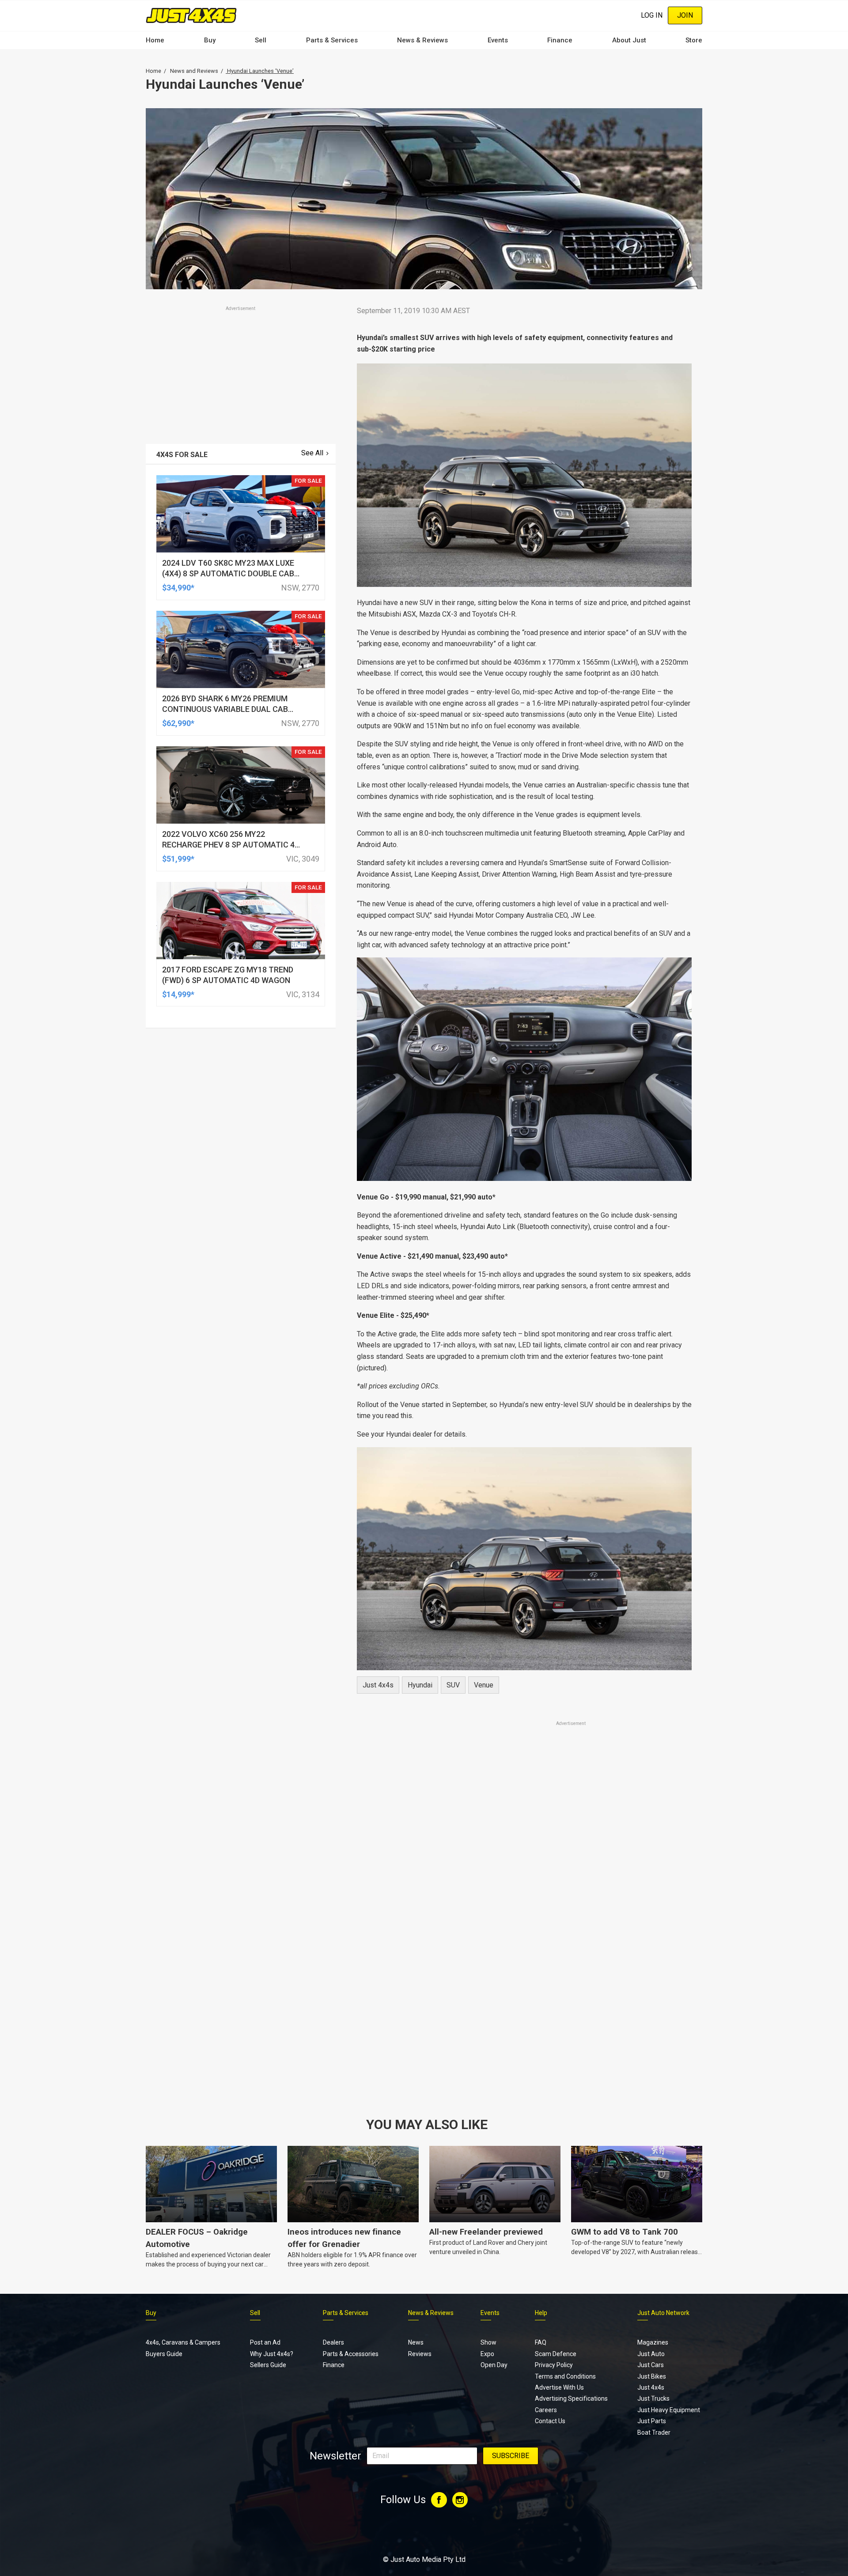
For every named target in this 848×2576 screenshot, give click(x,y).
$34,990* (178, 588)
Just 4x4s (378, 1685)
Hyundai (420, 1685)
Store (694, 40)
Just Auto (651, 2354)
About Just (629, 40)
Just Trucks (653, 2398)
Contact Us (550, 2421)
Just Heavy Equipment (669, 2410)
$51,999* (178, 859)
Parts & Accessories (351, 2354)
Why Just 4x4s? (272, 2354)
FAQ (541, 2342)
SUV (453, 1685)
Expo (487, 2354)
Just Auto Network (663, 2313)
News (416, 2342)
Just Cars (651, 2365)
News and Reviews (194, 71)
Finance (560, 40)
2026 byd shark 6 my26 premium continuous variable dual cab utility (225, 709)
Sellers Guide (268, 2365)
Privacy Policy (554, 2365)
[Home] (191, 15)
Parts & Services (332, 40)
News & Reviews (422, 40)
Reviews (420, 2354)
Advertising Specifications (571, 2398)
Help (541, 2313)
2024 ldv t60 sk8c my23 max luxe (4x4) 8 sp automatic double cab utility (228, 573)
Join (685, 15)
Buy (210, 40)
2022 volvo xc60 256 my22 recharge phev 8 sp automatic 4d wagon (231, 845)
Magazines (653, 2342)
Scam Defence (556, 2354)
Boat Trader (654, 2432)
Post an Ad (265, 2342)
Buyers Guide (164, 2354)
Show (488, 2342)
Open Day (494, 2365)
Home (155, 40)
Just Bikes (652, 2376)
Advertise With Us (559, 2387)
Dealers (333, 2342)
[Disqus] (524, 1975)
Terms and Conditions (565, 2376)
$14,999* (178, 994)
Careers (546, 2410)
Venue (484, 1685)
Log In (652, 15)
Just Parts (652, 2421)
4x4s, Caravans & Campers (183, 2342)
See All (312, 453)
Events (498, 40)
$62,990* (178, 723)
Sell (261, 40)
